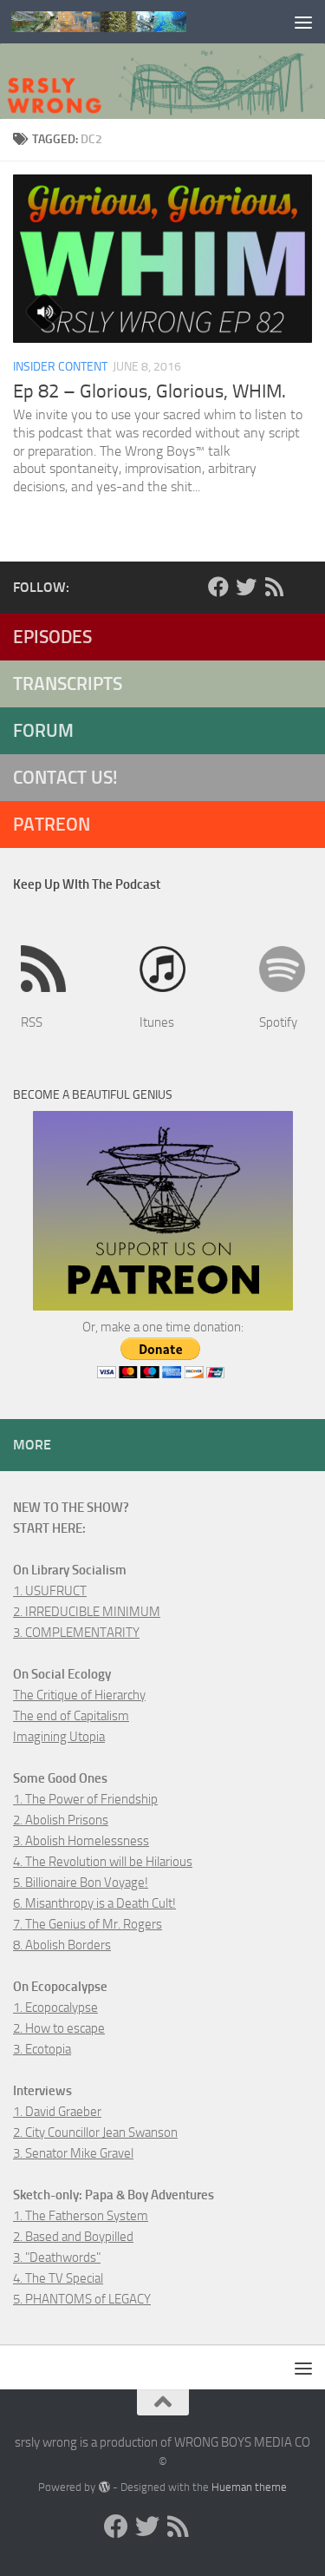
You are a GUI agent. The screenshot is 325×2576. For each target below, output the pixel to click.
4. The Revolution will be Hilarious (103, 1862)
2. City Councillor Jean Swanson (95, 2132)
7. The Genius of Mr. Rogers (88, 1924)
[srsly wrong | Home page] (128, 22)
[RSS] (274, 587)
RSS (32, 1022)
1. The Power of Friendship (85, 1799)
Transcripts (68, 683)
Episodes (52, 637)
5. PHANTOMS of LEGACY (82, 2299)
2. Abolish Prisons (61, 1820)
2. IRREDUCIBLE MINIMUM (87, 1612)
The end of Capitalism (71, 1716)
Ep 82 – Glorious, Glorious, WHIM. (149, 391)
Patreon (52, 824)
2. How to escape (59, 2028)
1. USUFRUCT (50, 1591)
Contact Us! (65, 777)
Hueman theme (249, 2487)
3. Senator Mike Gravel (73, 2153)
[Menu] (303, 22)
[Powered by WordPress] (104, 2487)
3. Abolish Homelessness (81, 1841)
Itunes (157, 1022)
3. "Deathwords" (57, 2257)
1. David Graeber (57, 2112)
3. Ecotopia (42, 2049)
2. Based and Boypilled (73, 2237)
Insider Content (60, 367)
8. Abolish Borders (62, 1945)
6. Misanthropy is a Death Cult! (94, 1903)
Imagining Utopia (59, 1737)
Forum (43, 730)
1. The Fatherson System (81, 2216)
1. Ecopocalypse (55, 2008)
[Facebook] (218, 587)
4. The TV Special (58, 2278)
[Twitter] (246, 587)
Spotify (278, 1022)
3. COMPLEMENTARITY (76, 1633)
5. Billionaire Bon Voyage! (81, 1883)
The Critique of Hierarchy (79, 1695)
